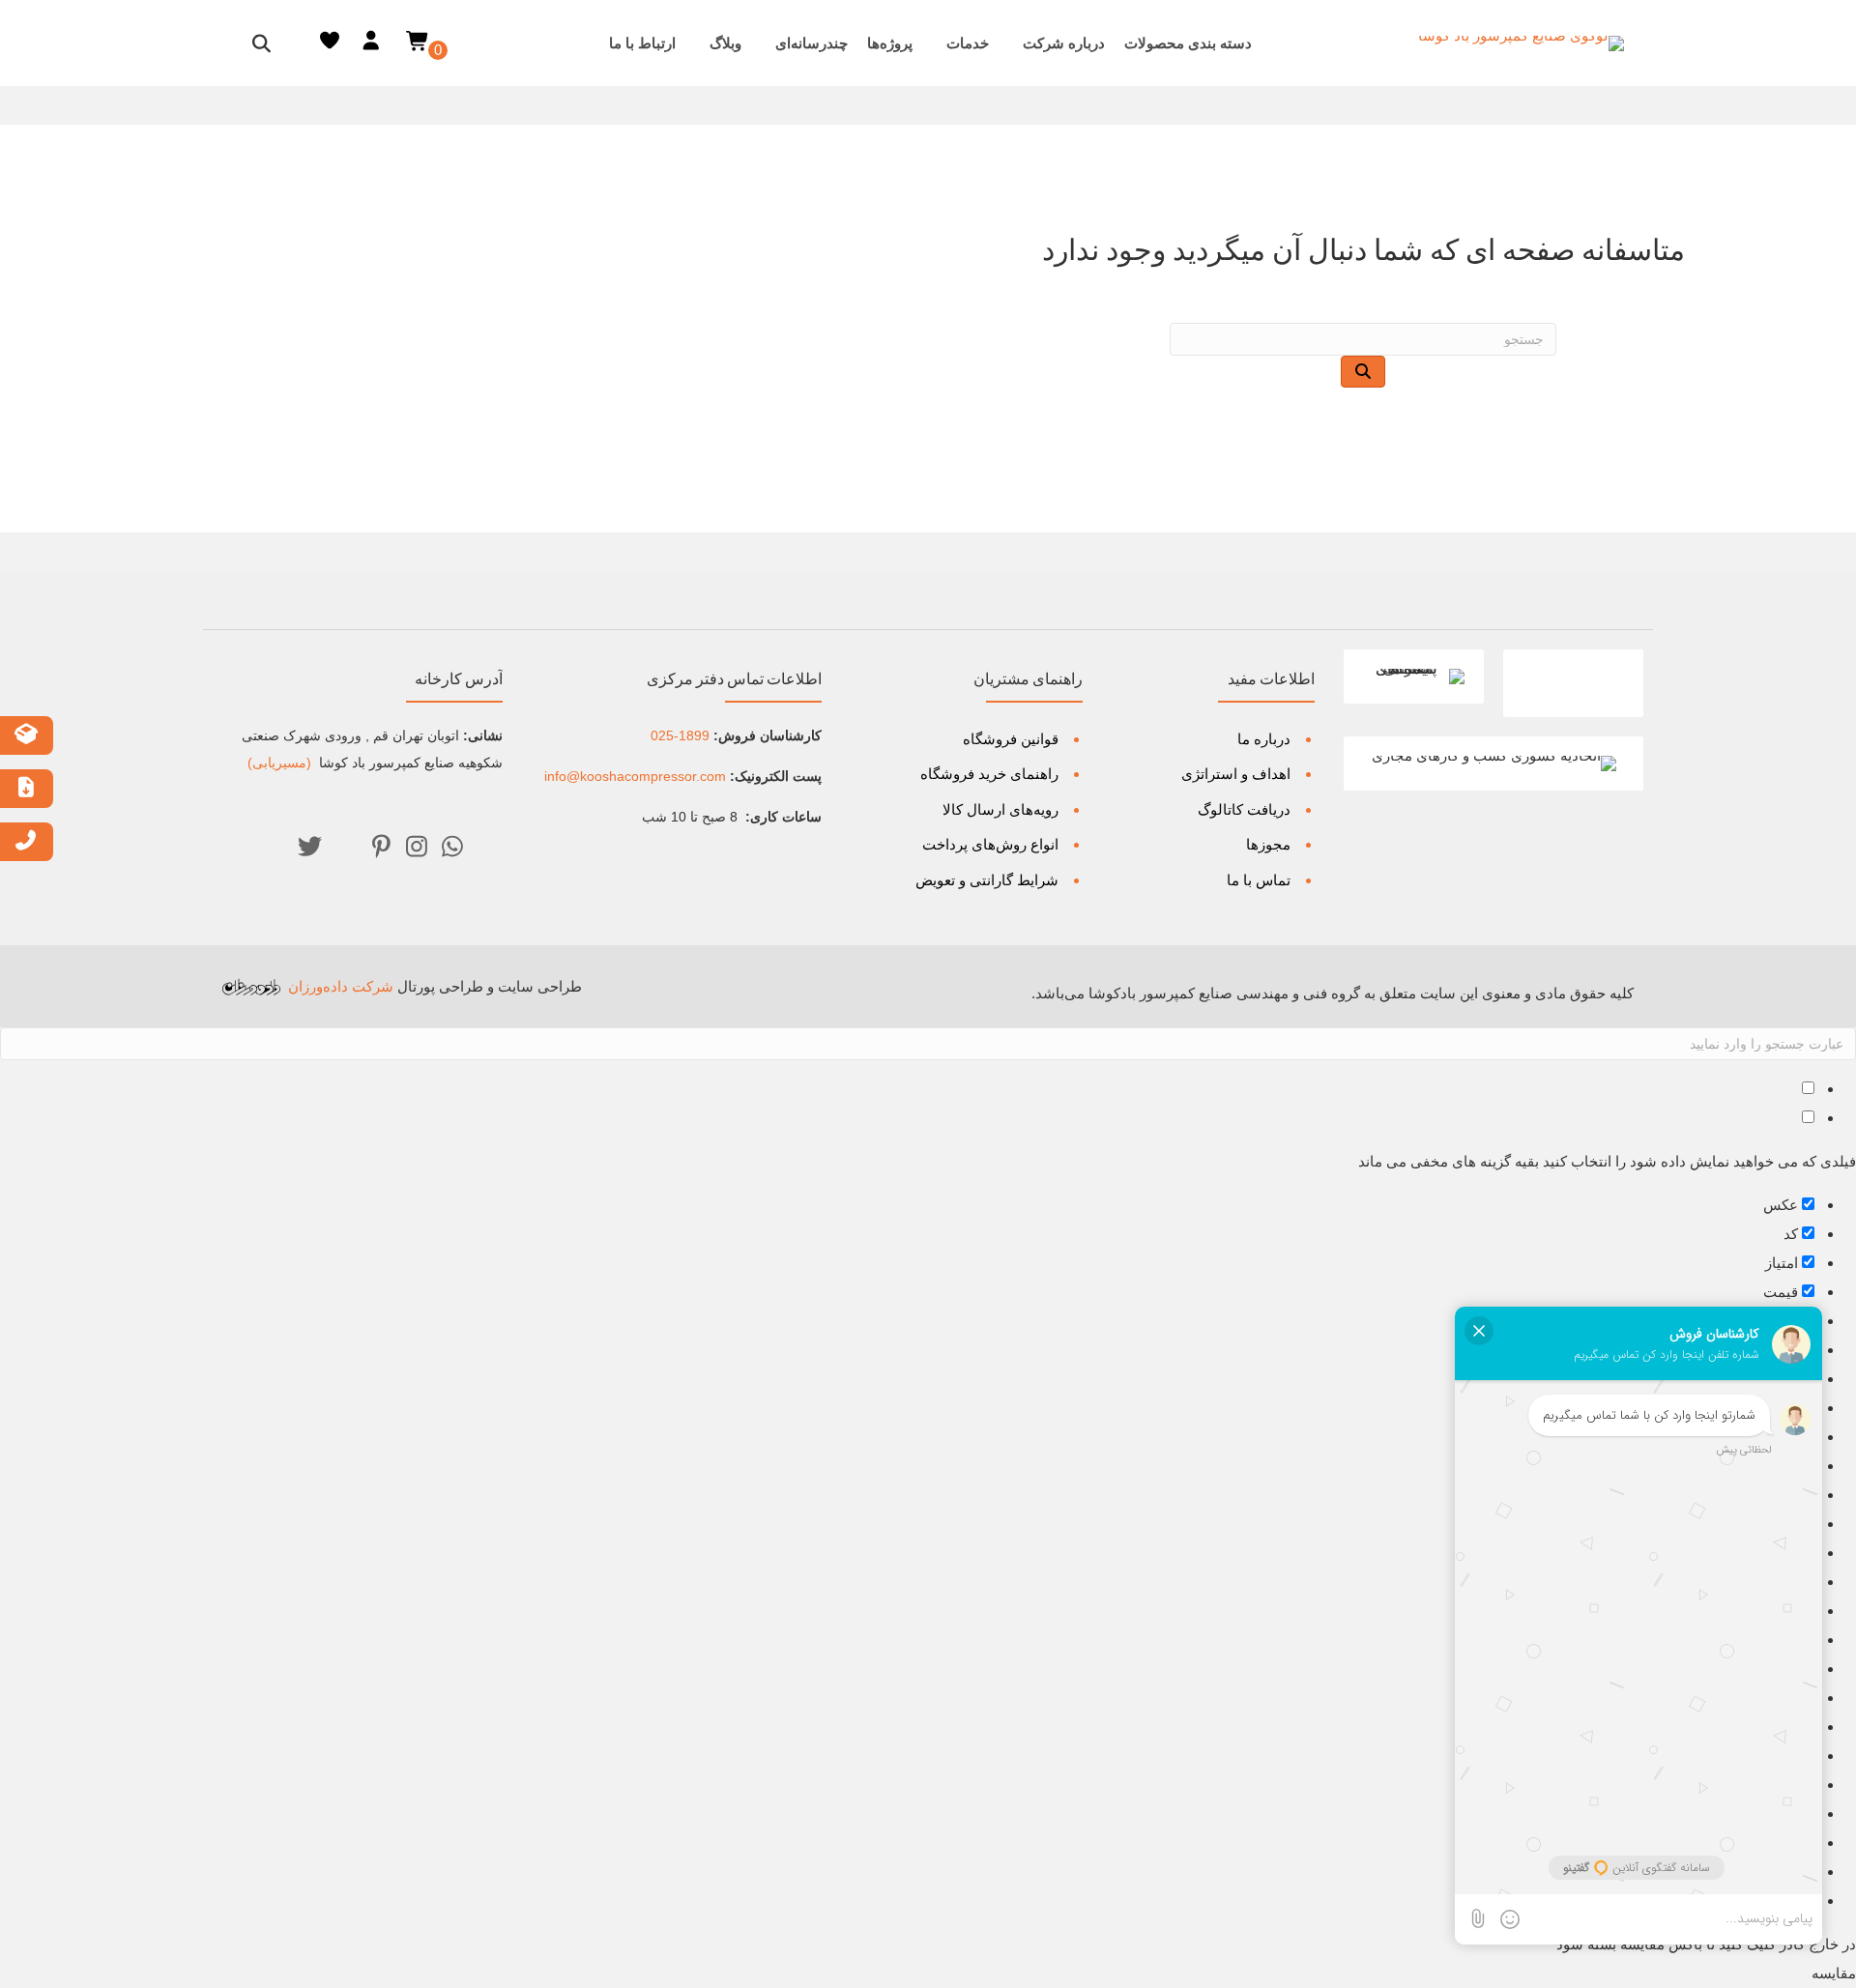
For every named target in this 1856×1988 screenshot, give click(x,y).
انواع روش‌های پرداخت (990, 844)
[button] (452, 847)
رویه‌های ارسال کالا (1000, 809)
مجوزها (1268, 844)
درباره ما (1264, 739)
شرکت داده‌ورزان (341, 986)
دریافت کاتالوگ (1244, 809)
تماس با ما (1259, 880)
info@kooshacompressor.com (635, 776)
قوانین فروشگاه (1011, 739)
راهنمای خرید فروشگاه (989, 774)
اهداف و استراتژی (1236, 774)
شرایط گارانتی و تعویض (987, 880)
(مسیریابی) (281, 763)
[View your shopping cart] (418, 40)
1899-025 (680, 735)
